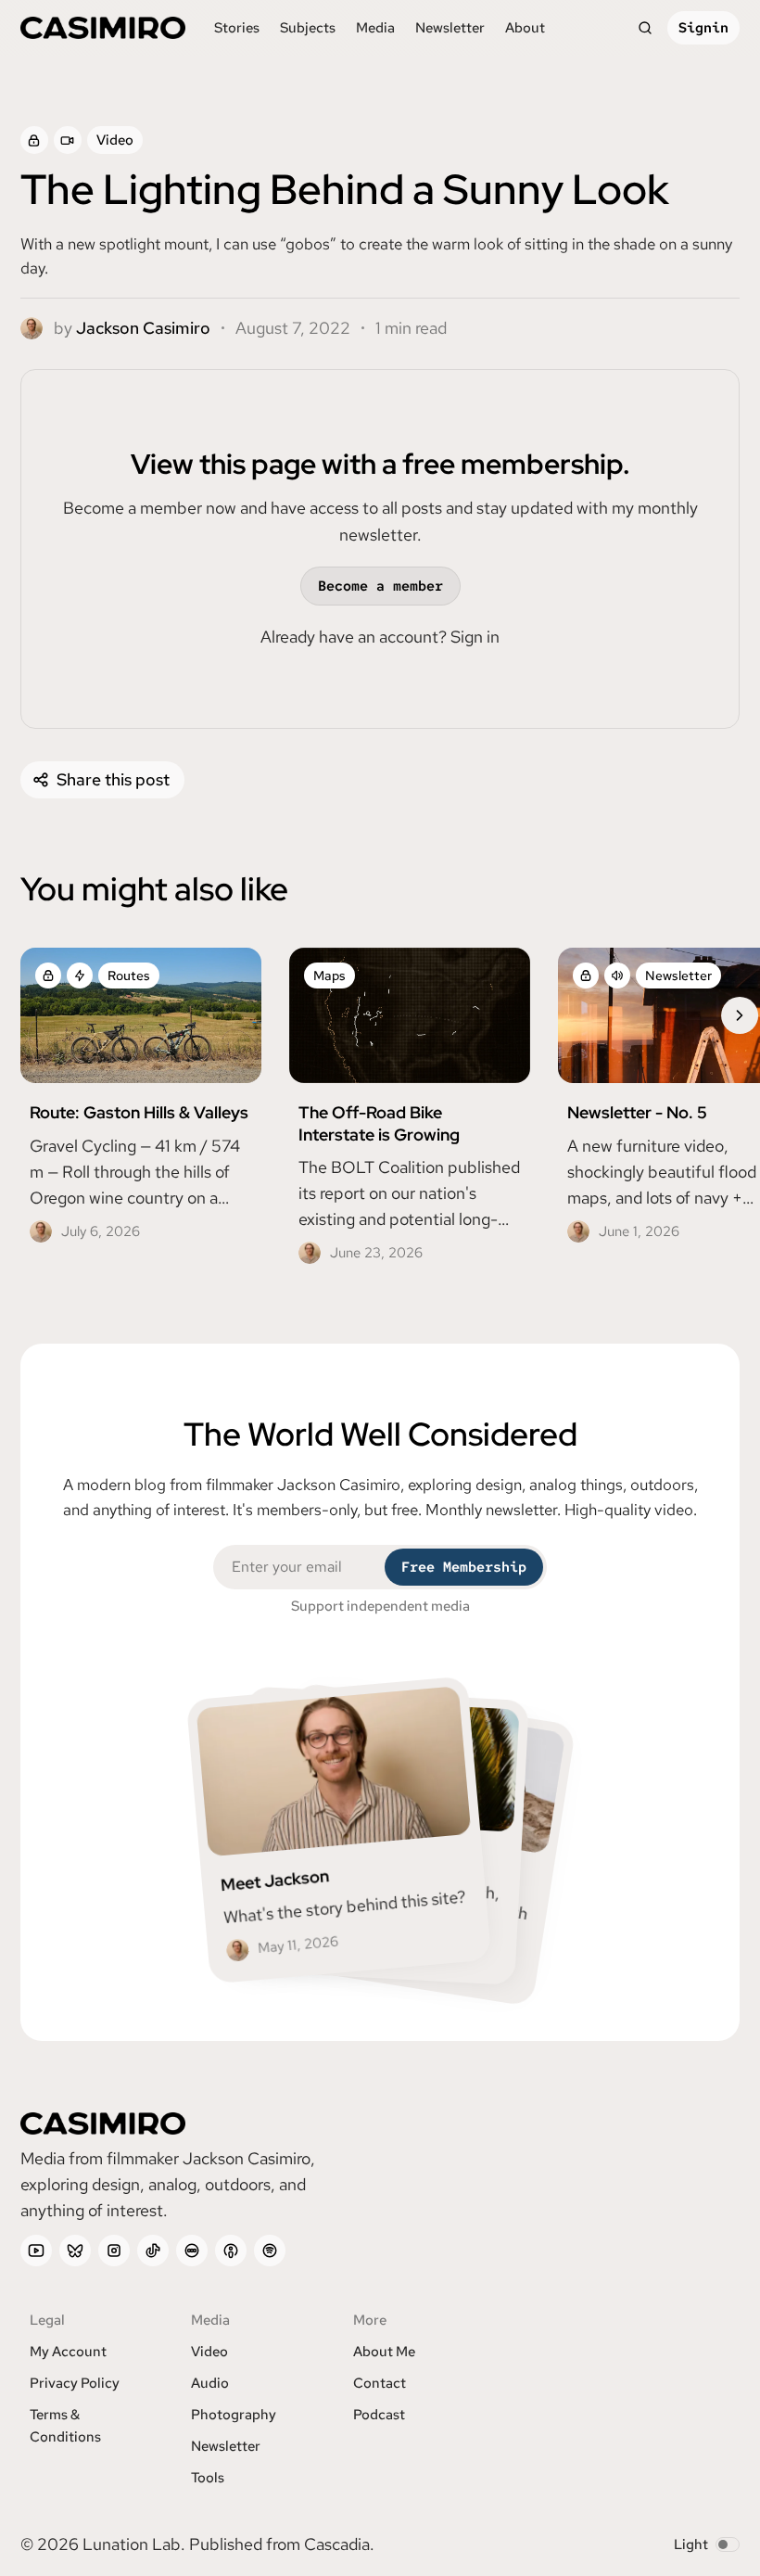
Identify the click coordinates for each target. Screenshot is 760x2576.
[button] (308, 28)
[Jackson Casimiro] (32, 328)
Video (115, 140)
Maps (329, 976)
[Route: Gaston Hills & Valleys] (141, 1100)
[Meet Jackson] (339, 1830)
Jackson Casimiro (143, 328)
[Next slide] (740, 1015)
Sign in (475, 637)
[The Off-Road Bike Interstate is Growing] (410, 1110)
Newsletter (678, 976)
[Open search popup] (645, 28)
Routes (129, 976)
